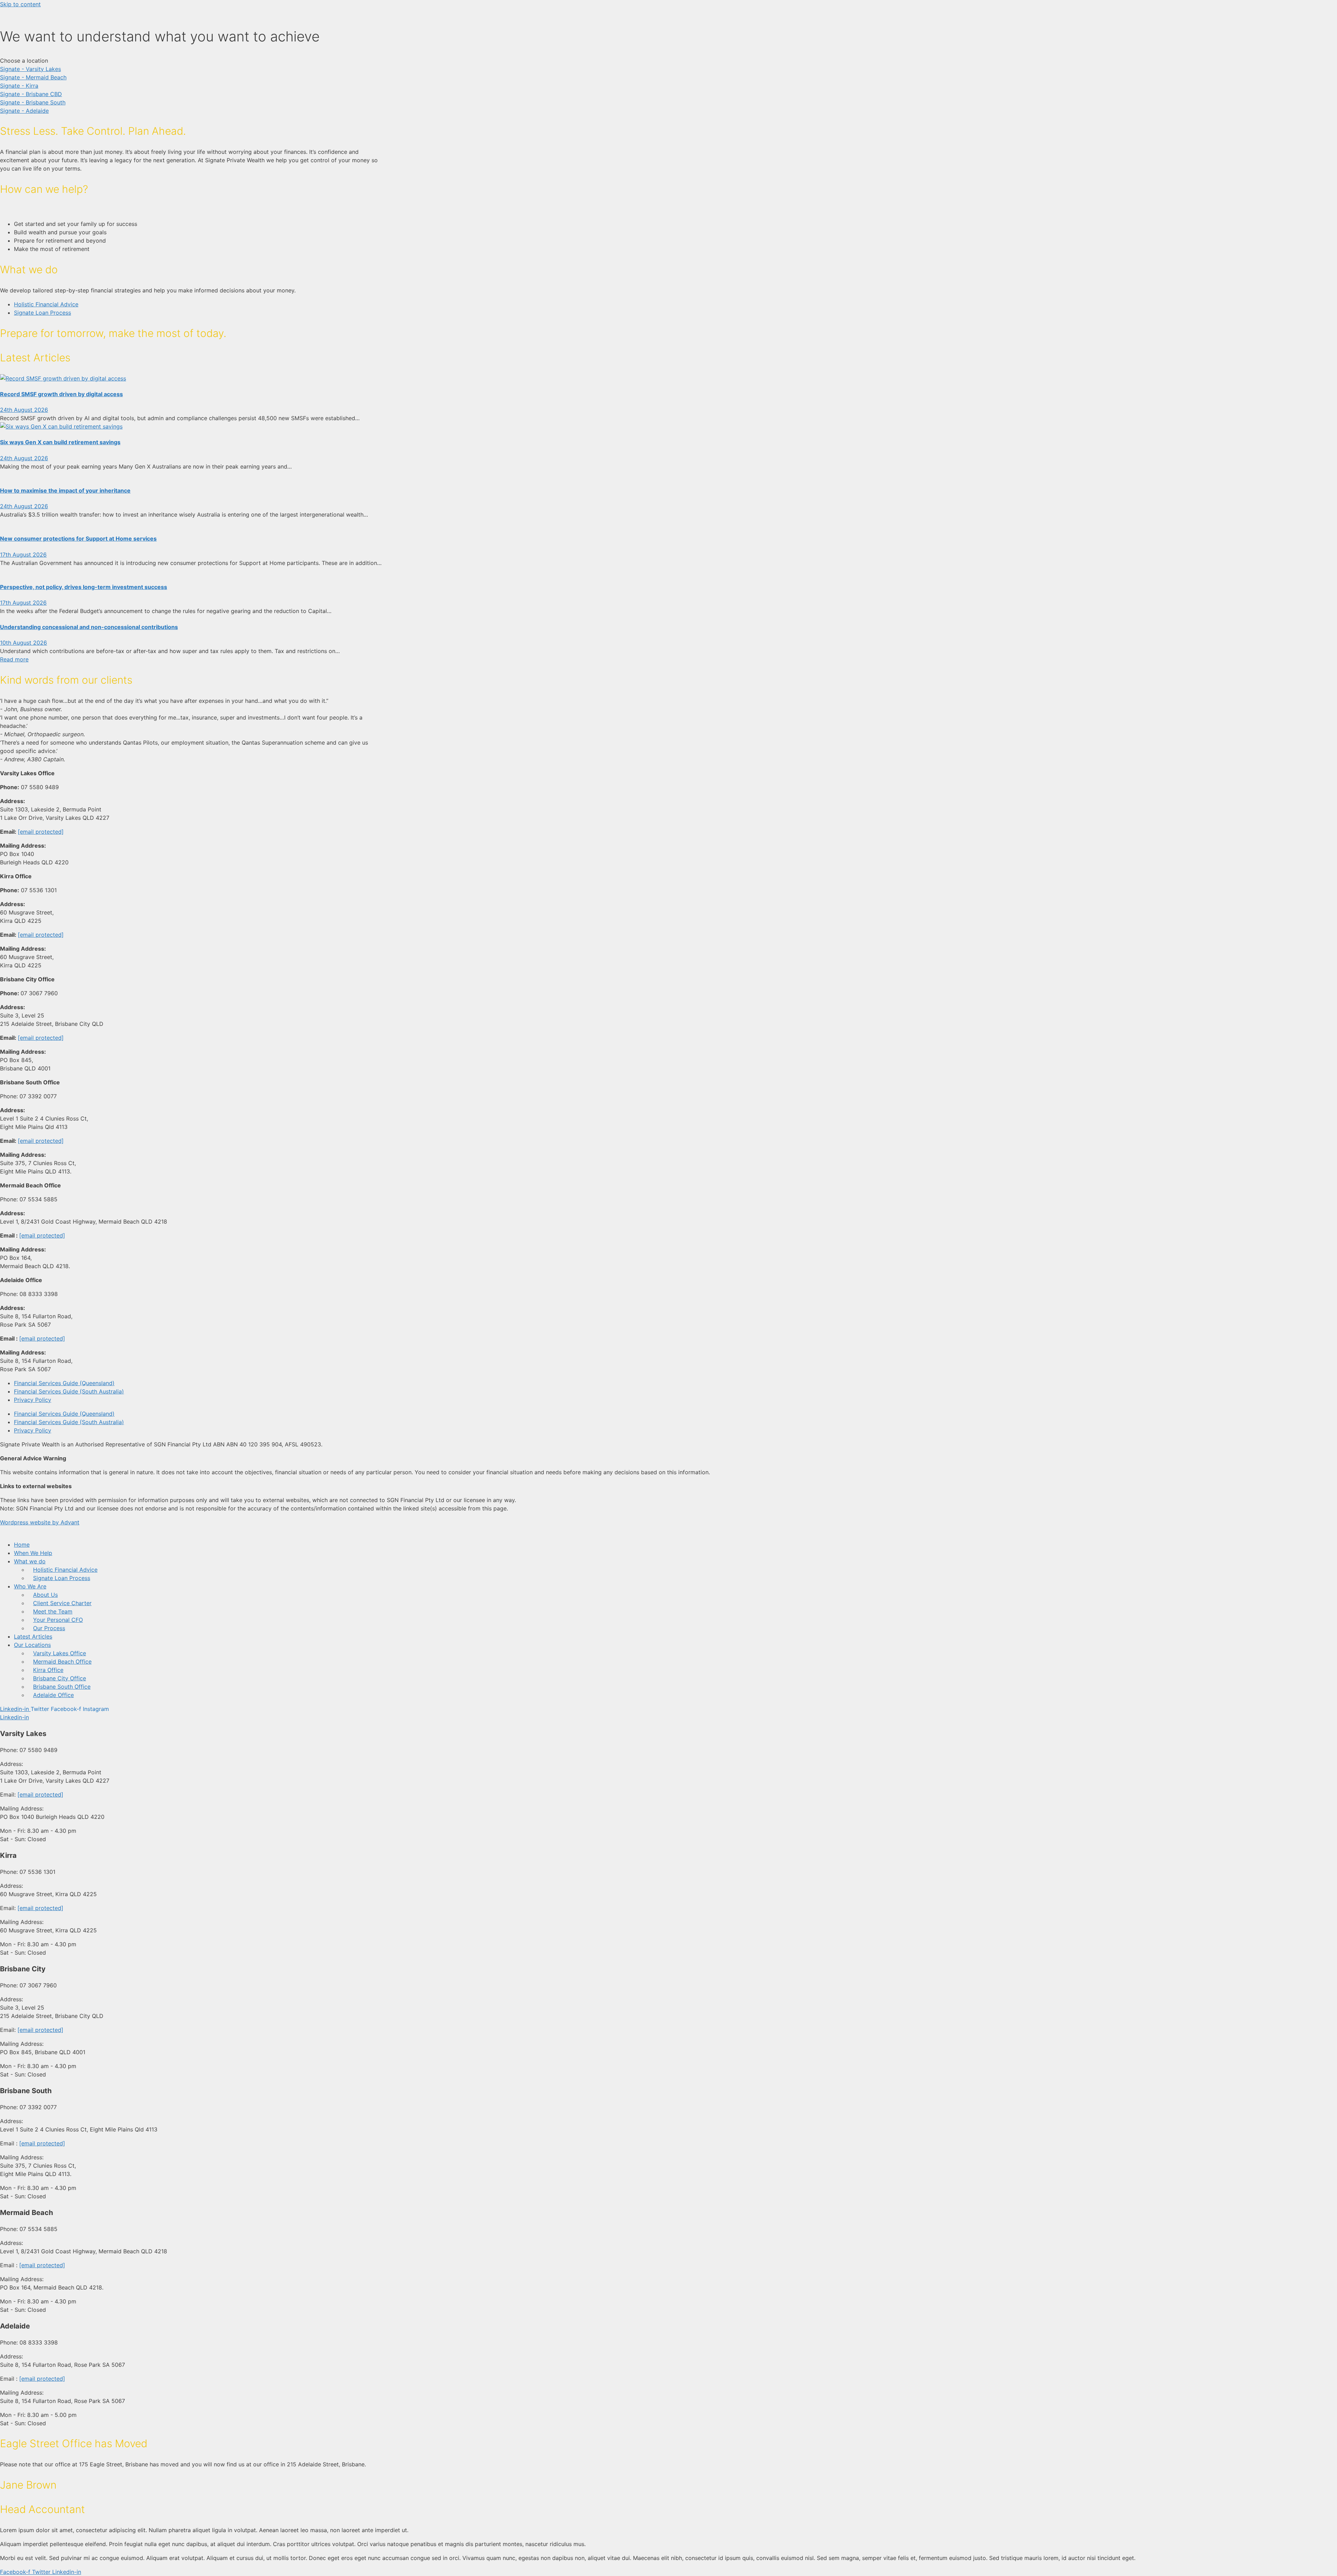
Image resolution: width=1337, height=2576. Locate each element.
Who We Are (30, 1586)
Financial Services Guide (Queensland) (64, 1383)
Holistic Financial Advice (65, 1570)
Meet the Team (53, 1611)
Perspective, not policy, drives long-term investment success (84, 587)
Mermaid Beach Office (62, 1662)
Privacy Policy (33, 1400)
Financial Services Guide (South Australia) (69, 1391)
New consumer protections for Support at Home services (78, 539)
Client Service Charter (62, 1603)
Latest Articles (33, 1636)
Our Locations (32, 1645)
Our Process (49, 1628)
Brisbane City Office (60, 1678)
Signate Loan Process (62, 1578)
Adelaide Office (53, 1695)
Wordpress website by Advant (40, 1522)
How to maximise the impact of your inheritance (65, 490)
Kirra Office (48, 1670)
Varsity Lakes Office (60, 1653)
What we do (30, 1561)
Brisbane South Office (62, 1687)
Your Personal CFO (58, 1620)
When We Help (33, 1553)
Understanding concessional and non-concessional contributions (89, 627)
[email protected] (41, 832)
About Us (45, 1595)
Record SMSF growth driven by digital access (61, 394)
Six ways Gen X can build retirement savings (60, 442)
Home (22, 1545)
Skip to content (20, 4)
